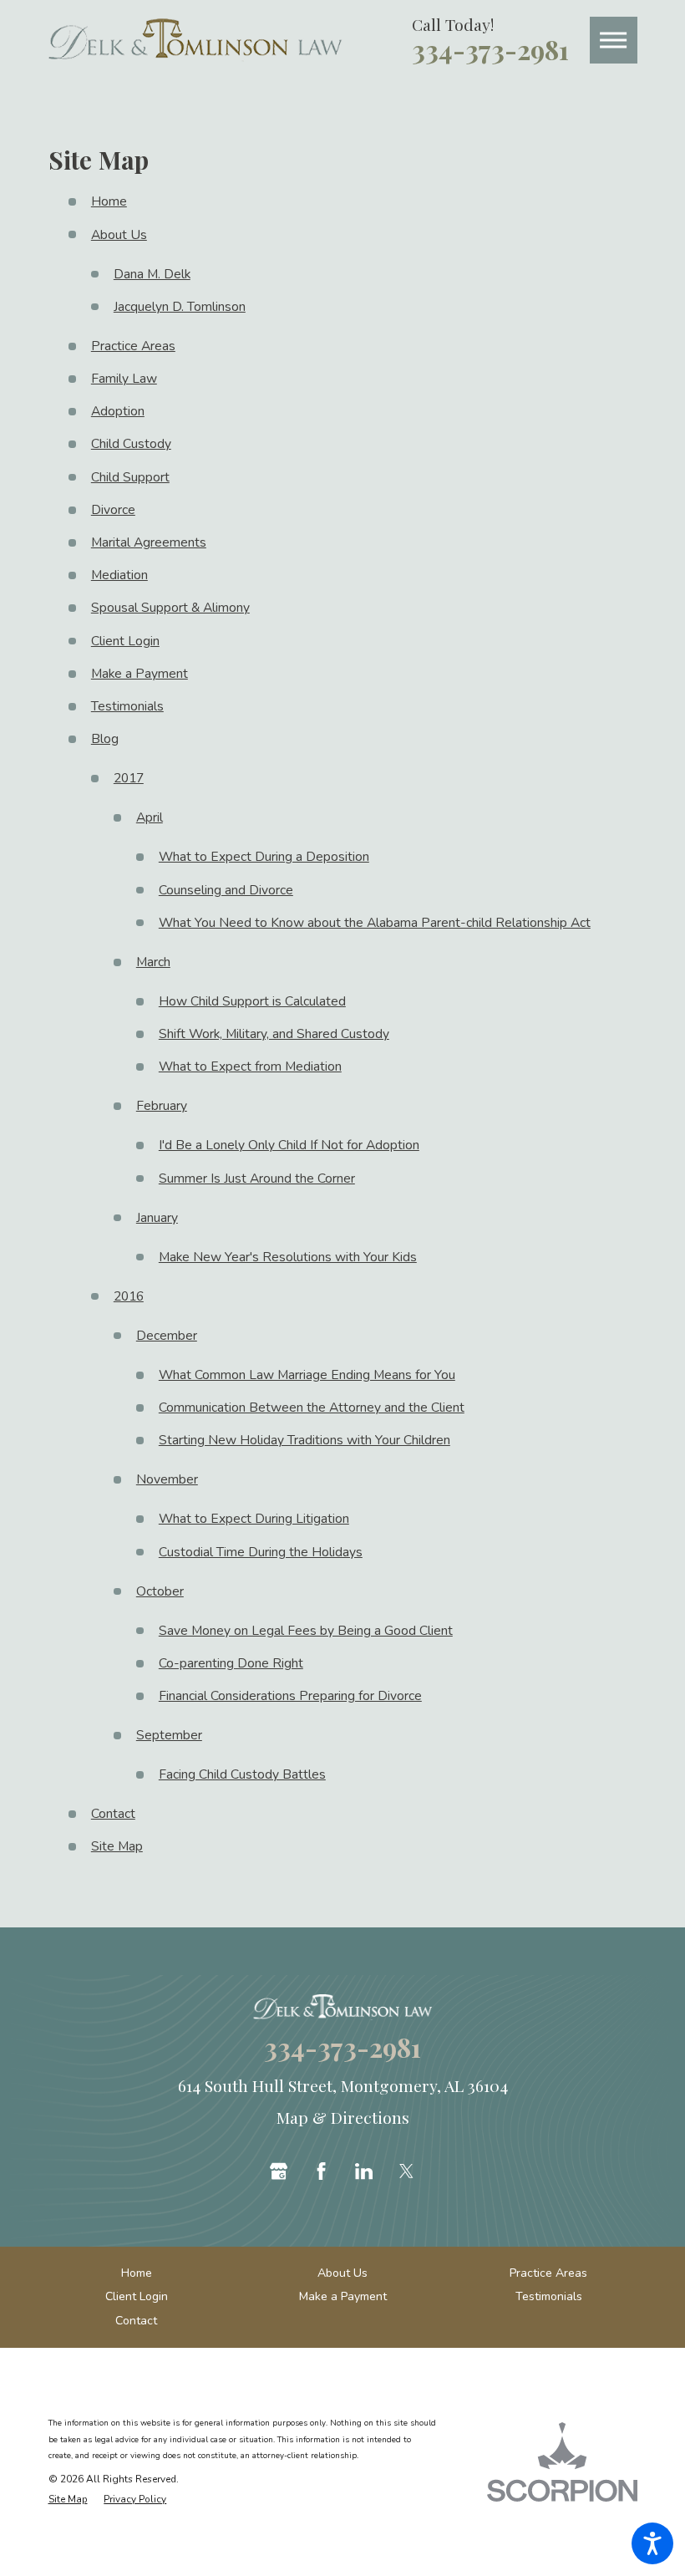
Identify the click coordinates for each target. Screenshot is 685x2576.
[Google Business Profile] (279, 2171)
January (157, 1218)
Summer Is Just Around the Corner (257, 1179)
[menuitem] (137, 2273)
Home (109, 201)
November (167, 1479)
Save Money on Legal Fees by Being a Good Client (306, 1631)
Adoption (118, 411)
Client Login (125, 641)
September (169, 1735)
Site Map (117, 1846)
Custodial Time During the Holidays (261, 1552)
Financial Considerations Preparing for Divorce (290, 1696)
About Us (119, 235)
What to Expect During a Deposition (264, 857)
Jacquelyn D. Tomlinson (180, 307)
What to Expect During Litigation (254, 1519)
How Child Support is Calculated (252, 1001)
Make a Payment (140, 674)
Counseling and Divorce (226, 890)
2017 (129, 778)
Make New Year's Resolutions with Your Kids (288, 1257)
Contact (113, 1814)
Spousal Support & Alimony (170, 608)
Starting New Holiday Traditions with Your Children (304, 1440)
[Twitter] (406, 2171)
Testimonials (127, 706)
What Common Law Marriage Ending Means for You (307, 1375)
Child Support (130, 477)
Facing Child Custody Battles (242, 1774)
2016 (129, 1296)
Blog (105, 739)
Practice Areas (133, 346)
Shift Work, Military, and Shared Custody (274, 1034)
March (153, 962)
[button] (652, 2543)
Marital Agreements (149, 542)
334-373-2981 (490, 50)
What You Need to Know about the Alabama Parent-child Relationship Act (375, 923)
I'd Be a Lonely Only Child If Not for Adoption (289, 1145)
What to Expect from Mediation (250, 1067)
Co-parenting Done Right (231, 1663)
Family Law (124, 379)
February (162, 1106)
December (167, 1336)
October (160, 1591)
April (150, 817)
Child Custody (131, 444)
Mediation (119, 575)
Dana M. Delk (152, 274)
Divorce (113, 510)
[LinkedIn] (364, 2171)
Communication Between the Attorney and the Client (312, 1408)
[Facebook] (321, 2171)
